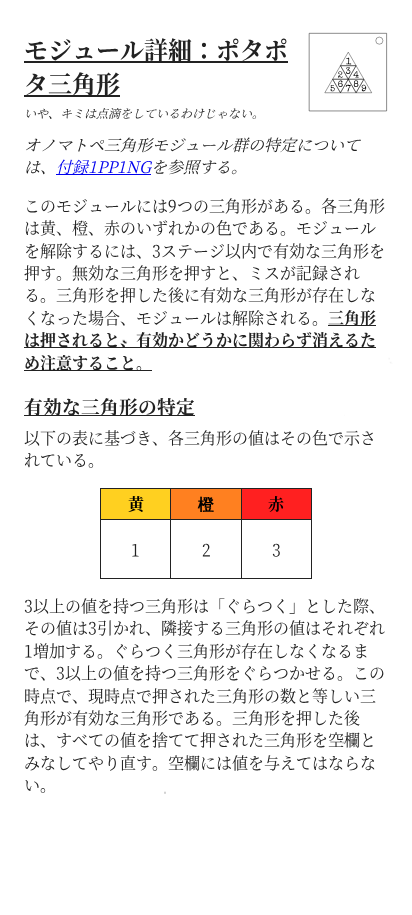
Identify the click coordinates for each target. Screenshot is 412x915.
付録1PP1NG (103, 166)
